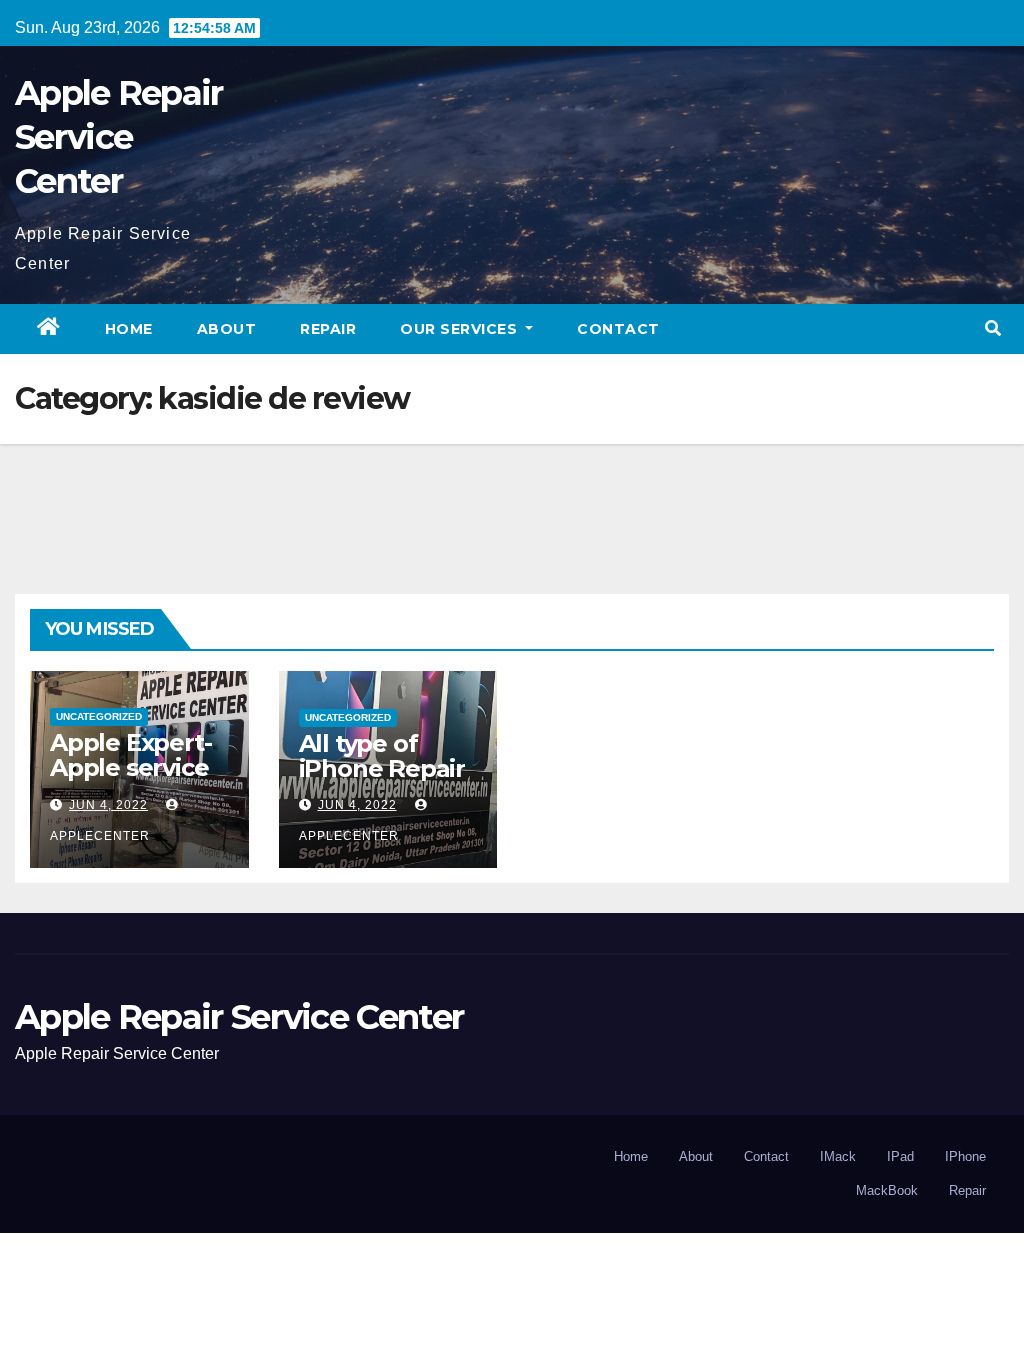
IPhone (965, 1156)
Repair (328, 329)
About (227, 329)
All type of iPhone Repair (382, 756)
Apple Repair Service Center (119, 137)
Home (129, 329)
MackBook (887, 1190)
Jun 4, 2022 (108, 805)
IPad (900, 1156)
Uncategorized (99, 716)
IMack (838, 1156)
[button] (993, 328)
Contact (618, 329)
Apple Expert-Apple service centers (130, 767)
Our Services (461, 329)
